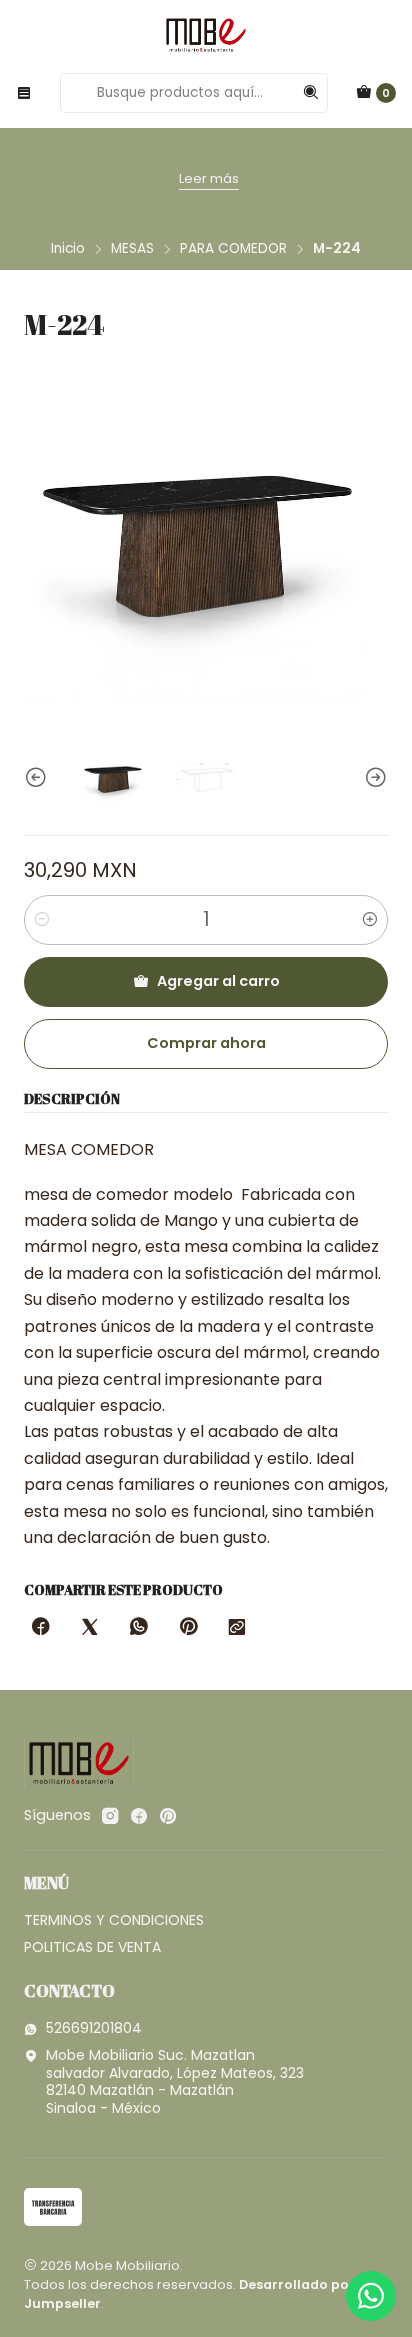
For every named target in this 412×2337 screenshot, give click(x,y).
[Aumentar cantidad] (370, 920)
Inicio (68, 249)
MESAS (132, 249)
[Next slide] (373, 777)
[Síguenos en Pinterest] (167, 1816)
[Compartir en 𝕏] (90, 1628)
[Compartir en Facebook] (41, 1628)
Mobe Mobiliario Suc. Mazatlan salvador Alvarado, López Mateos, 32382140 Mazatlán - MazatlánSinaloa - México (175, 2081)
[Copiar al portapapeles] (237, 1628)
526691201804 (94, 2028)
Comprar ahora (206, 1043)
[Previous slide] (39, 777)
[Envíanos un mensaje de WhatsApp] (371, 2296)
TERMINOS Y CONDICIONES (114, 1920)
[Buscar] (311, 93)
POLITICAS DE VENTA (92, 1947)
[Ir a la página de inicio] (206, 35)
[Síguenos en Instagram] (110, 1816)
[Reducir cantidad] (42, 920)
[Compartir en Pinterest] (188, 1628)
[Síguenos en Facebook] (139, 1816)
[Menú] (24, 93)
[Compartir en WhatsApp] (139, 1628)
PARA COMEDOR (233, 249)
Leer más (209, 178)
